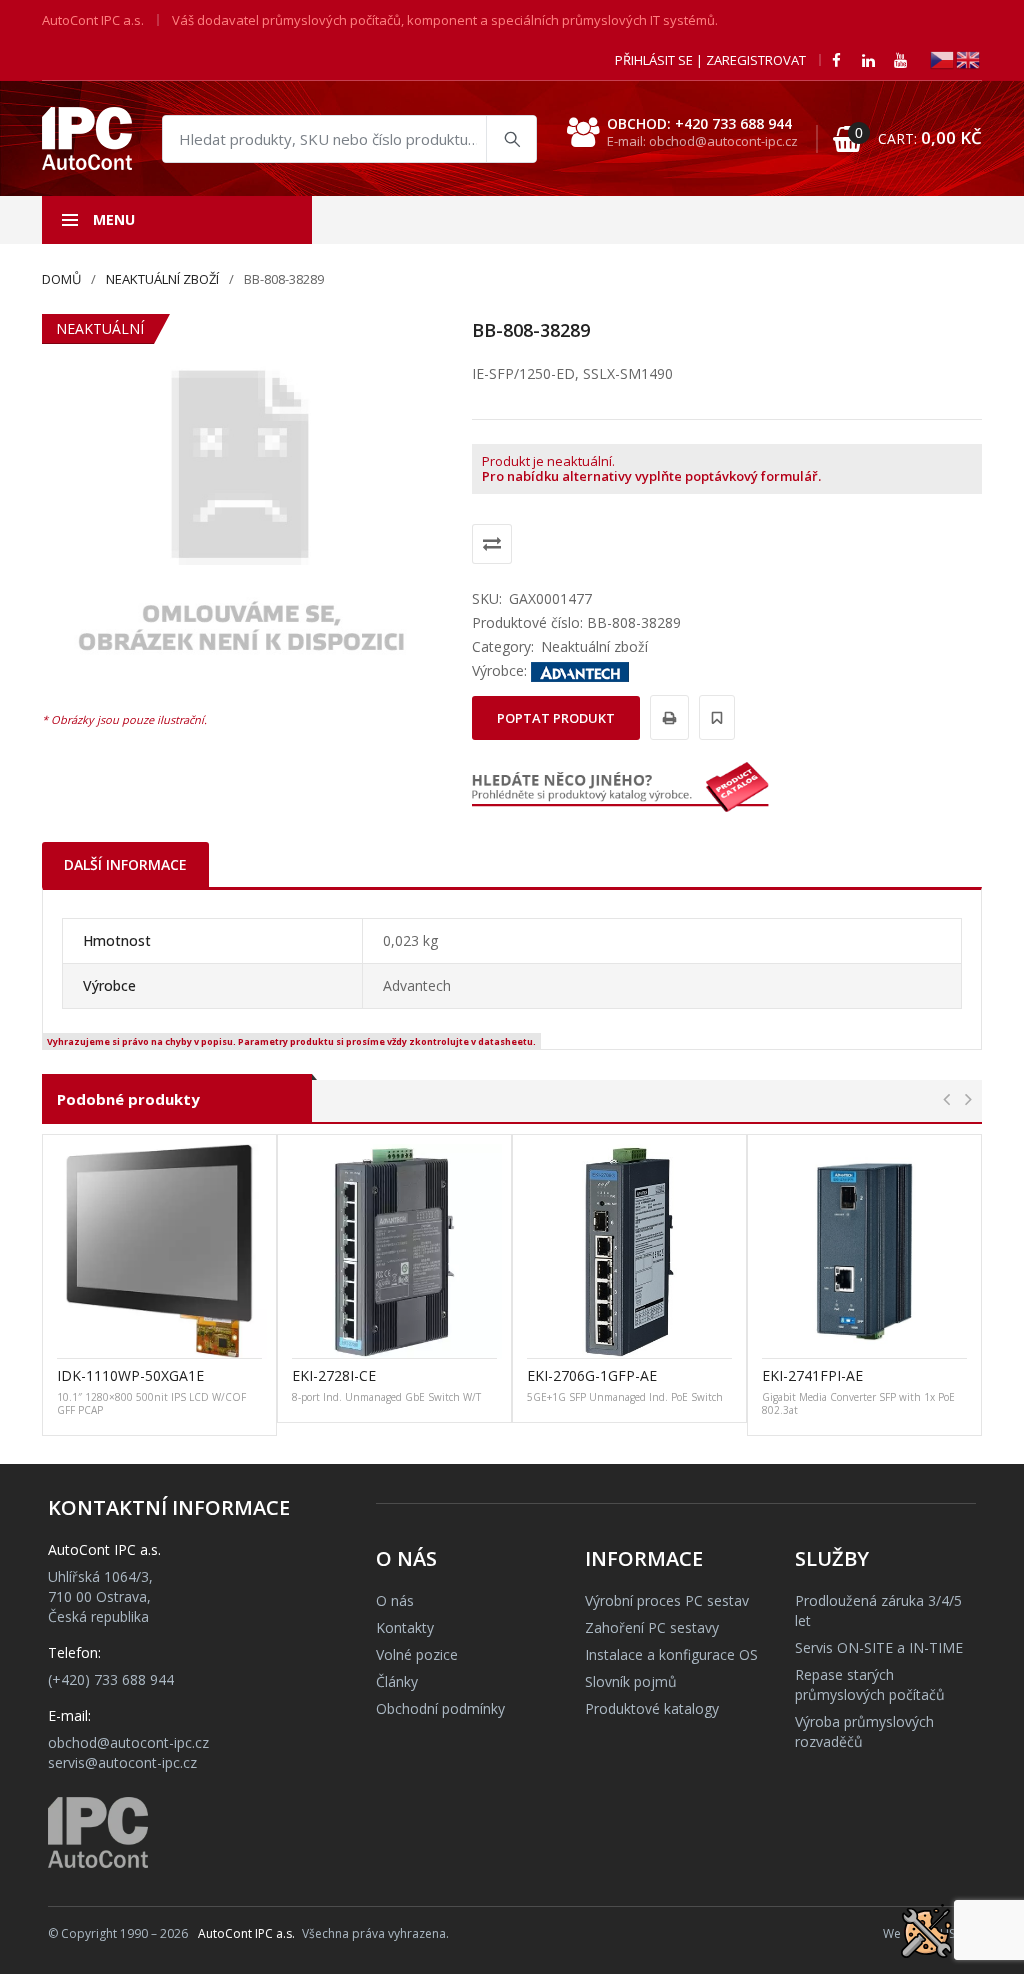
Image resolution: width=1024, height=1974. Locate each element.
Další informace (125, 864)
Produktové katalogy (652, 1708)
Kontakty (405, 1627)
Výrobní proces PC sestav (667, 1600)
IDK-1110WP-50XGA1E (130, 1375)
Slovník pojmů (631, 1681)
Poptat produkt (556, 718)
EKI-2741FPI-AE (812, 1375)
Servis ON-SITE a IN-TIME (879, 1647)
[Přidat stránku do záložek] (714, 717)
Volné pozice (417, 1654)
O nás (395, 1600)
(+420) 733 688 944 (111, 1679)
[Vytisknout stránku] (666, 717)
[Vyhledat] (511, 139)
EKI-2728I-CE (334, 1375)
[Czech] (943, 58)
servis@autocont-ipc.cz (122, 1762)
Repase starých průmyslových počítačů (870, 1684)
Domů (61, 279)
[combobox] (349, 139)
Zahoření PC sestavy (652, 1627)
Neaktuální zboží (162, 279)
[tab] (125, 864)
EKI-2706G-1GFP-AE (592, 1375)
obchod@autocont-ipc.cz (128, 1742)
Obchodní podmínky (440, 1708)
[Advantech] (580, 670)
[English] (969, 58)
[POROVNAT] (492, 544)
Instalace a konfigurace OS (671, 1654)
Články (397, 1681)
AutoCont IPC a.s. (246, 1933)
